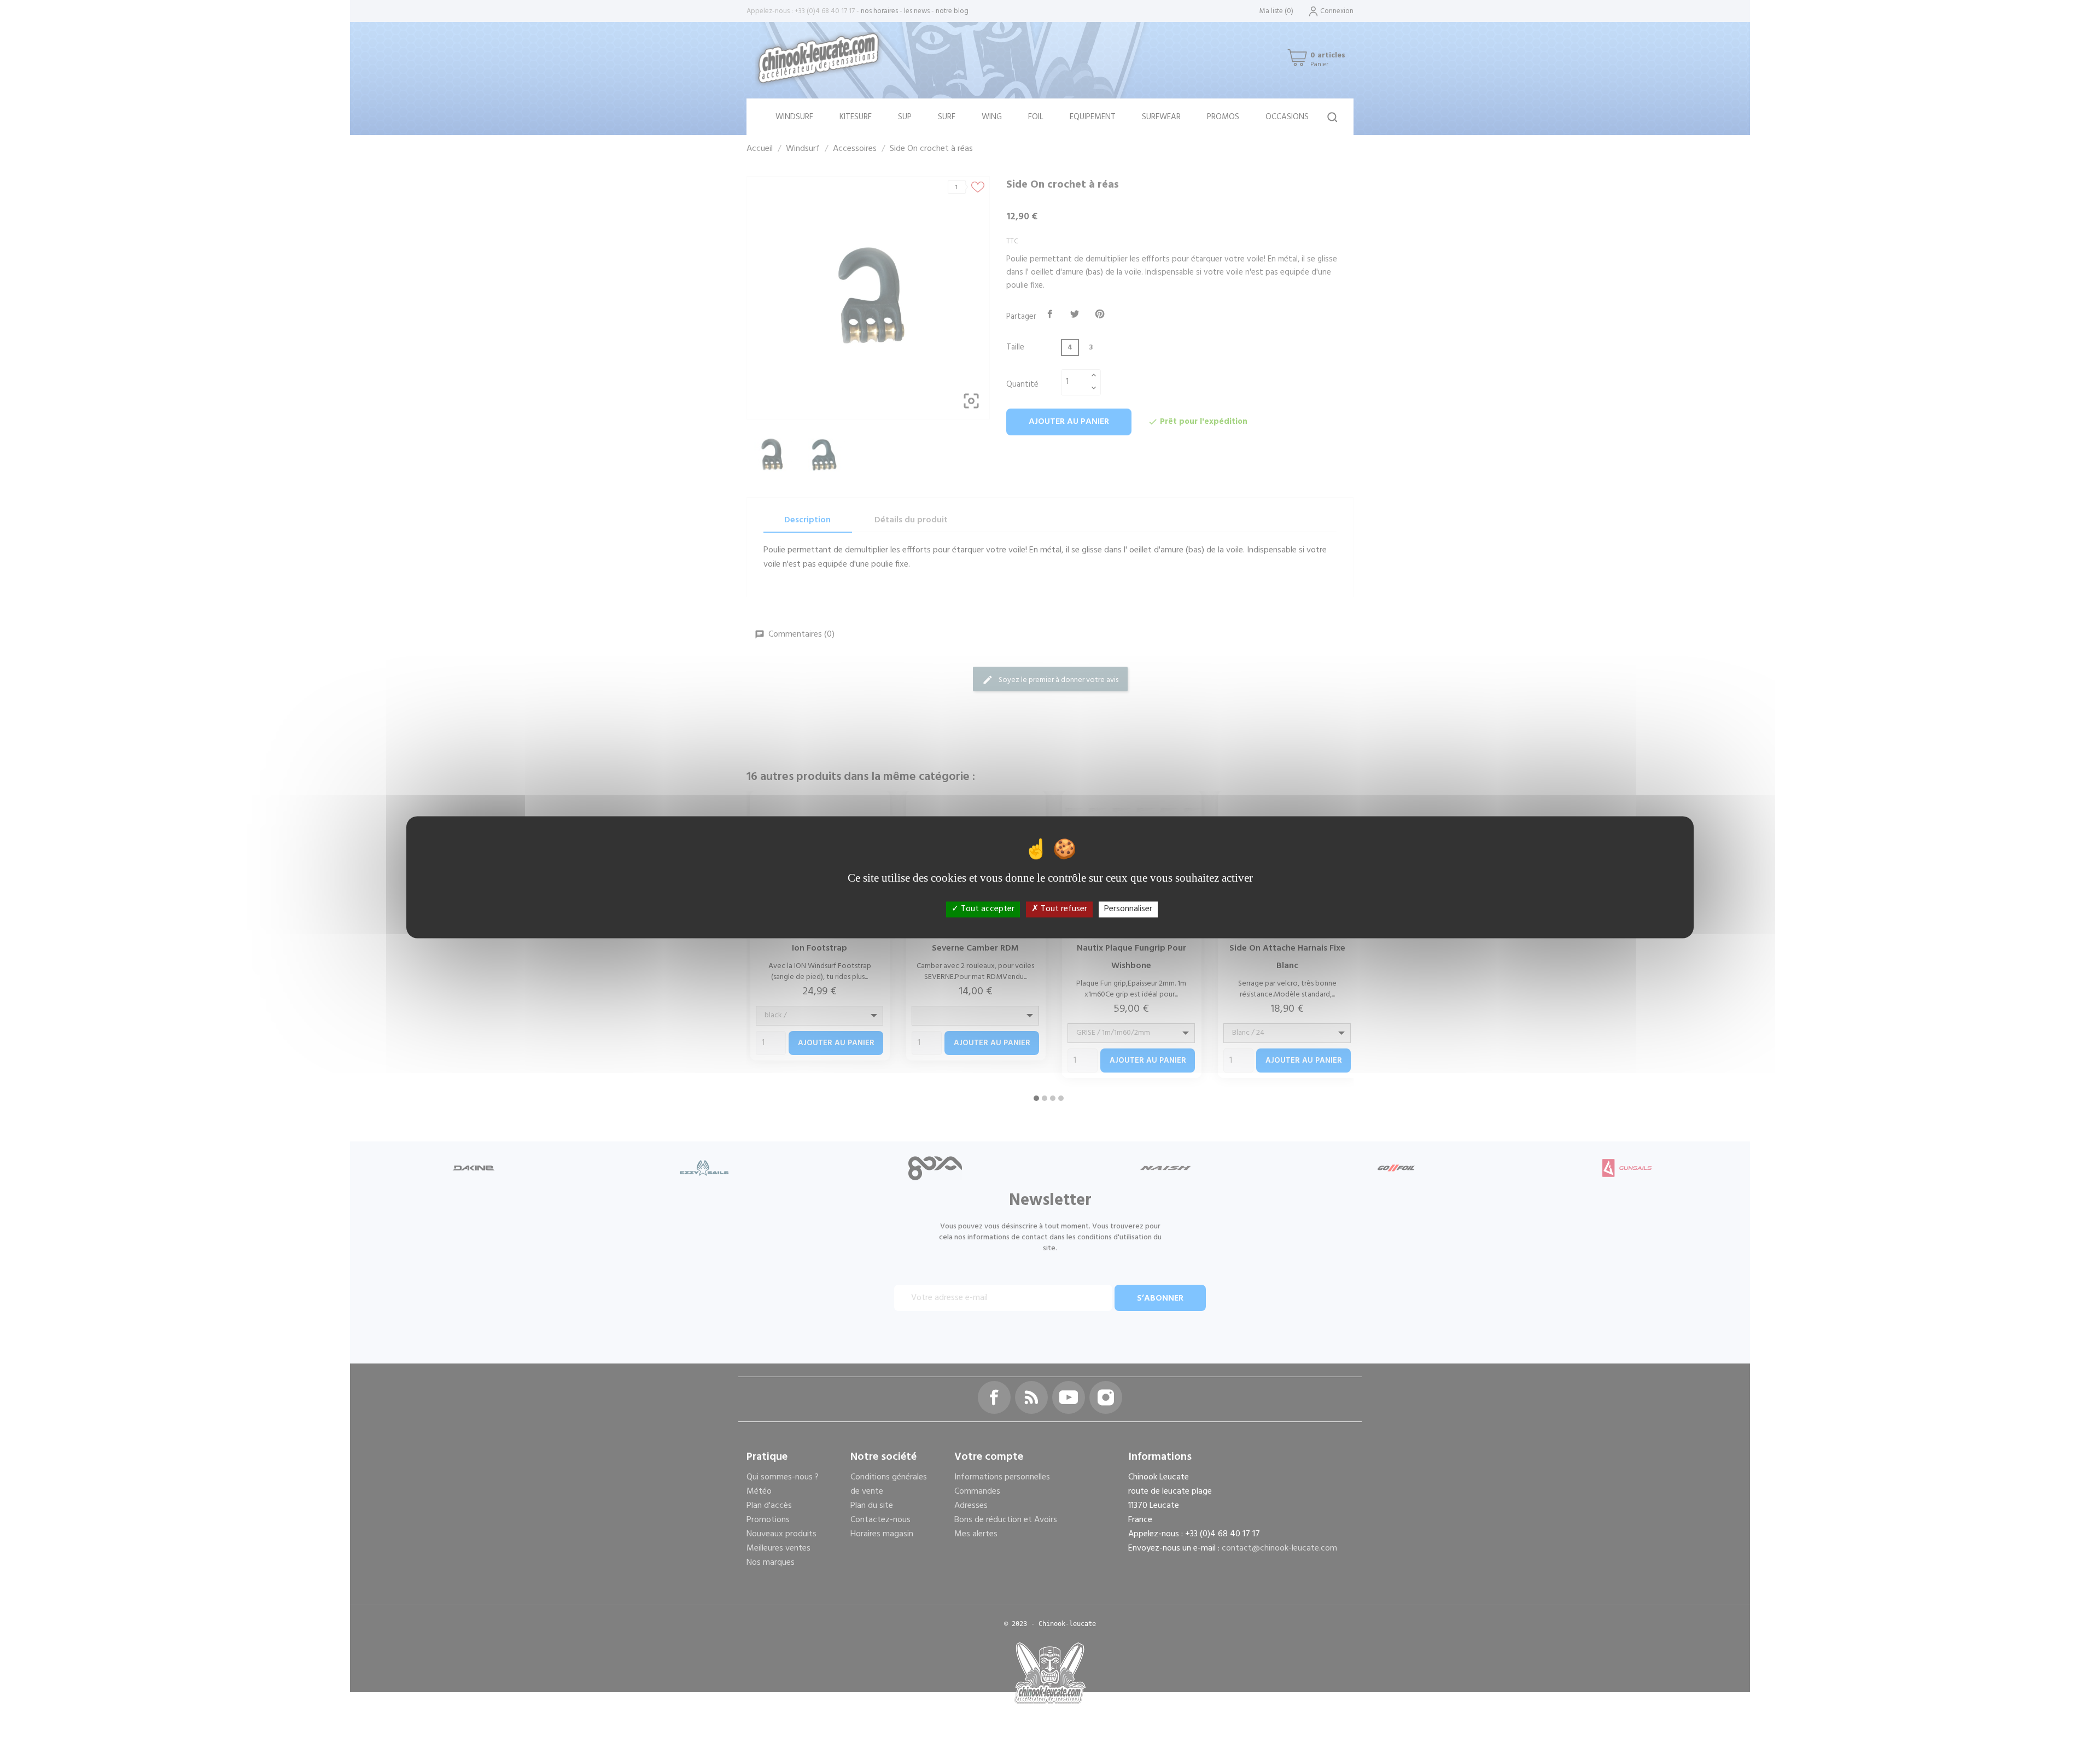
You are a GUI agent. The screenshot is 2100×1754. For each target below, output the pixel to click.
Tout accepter (987, 909)
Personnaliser (1128, 909)
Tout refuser (1063, 909)
